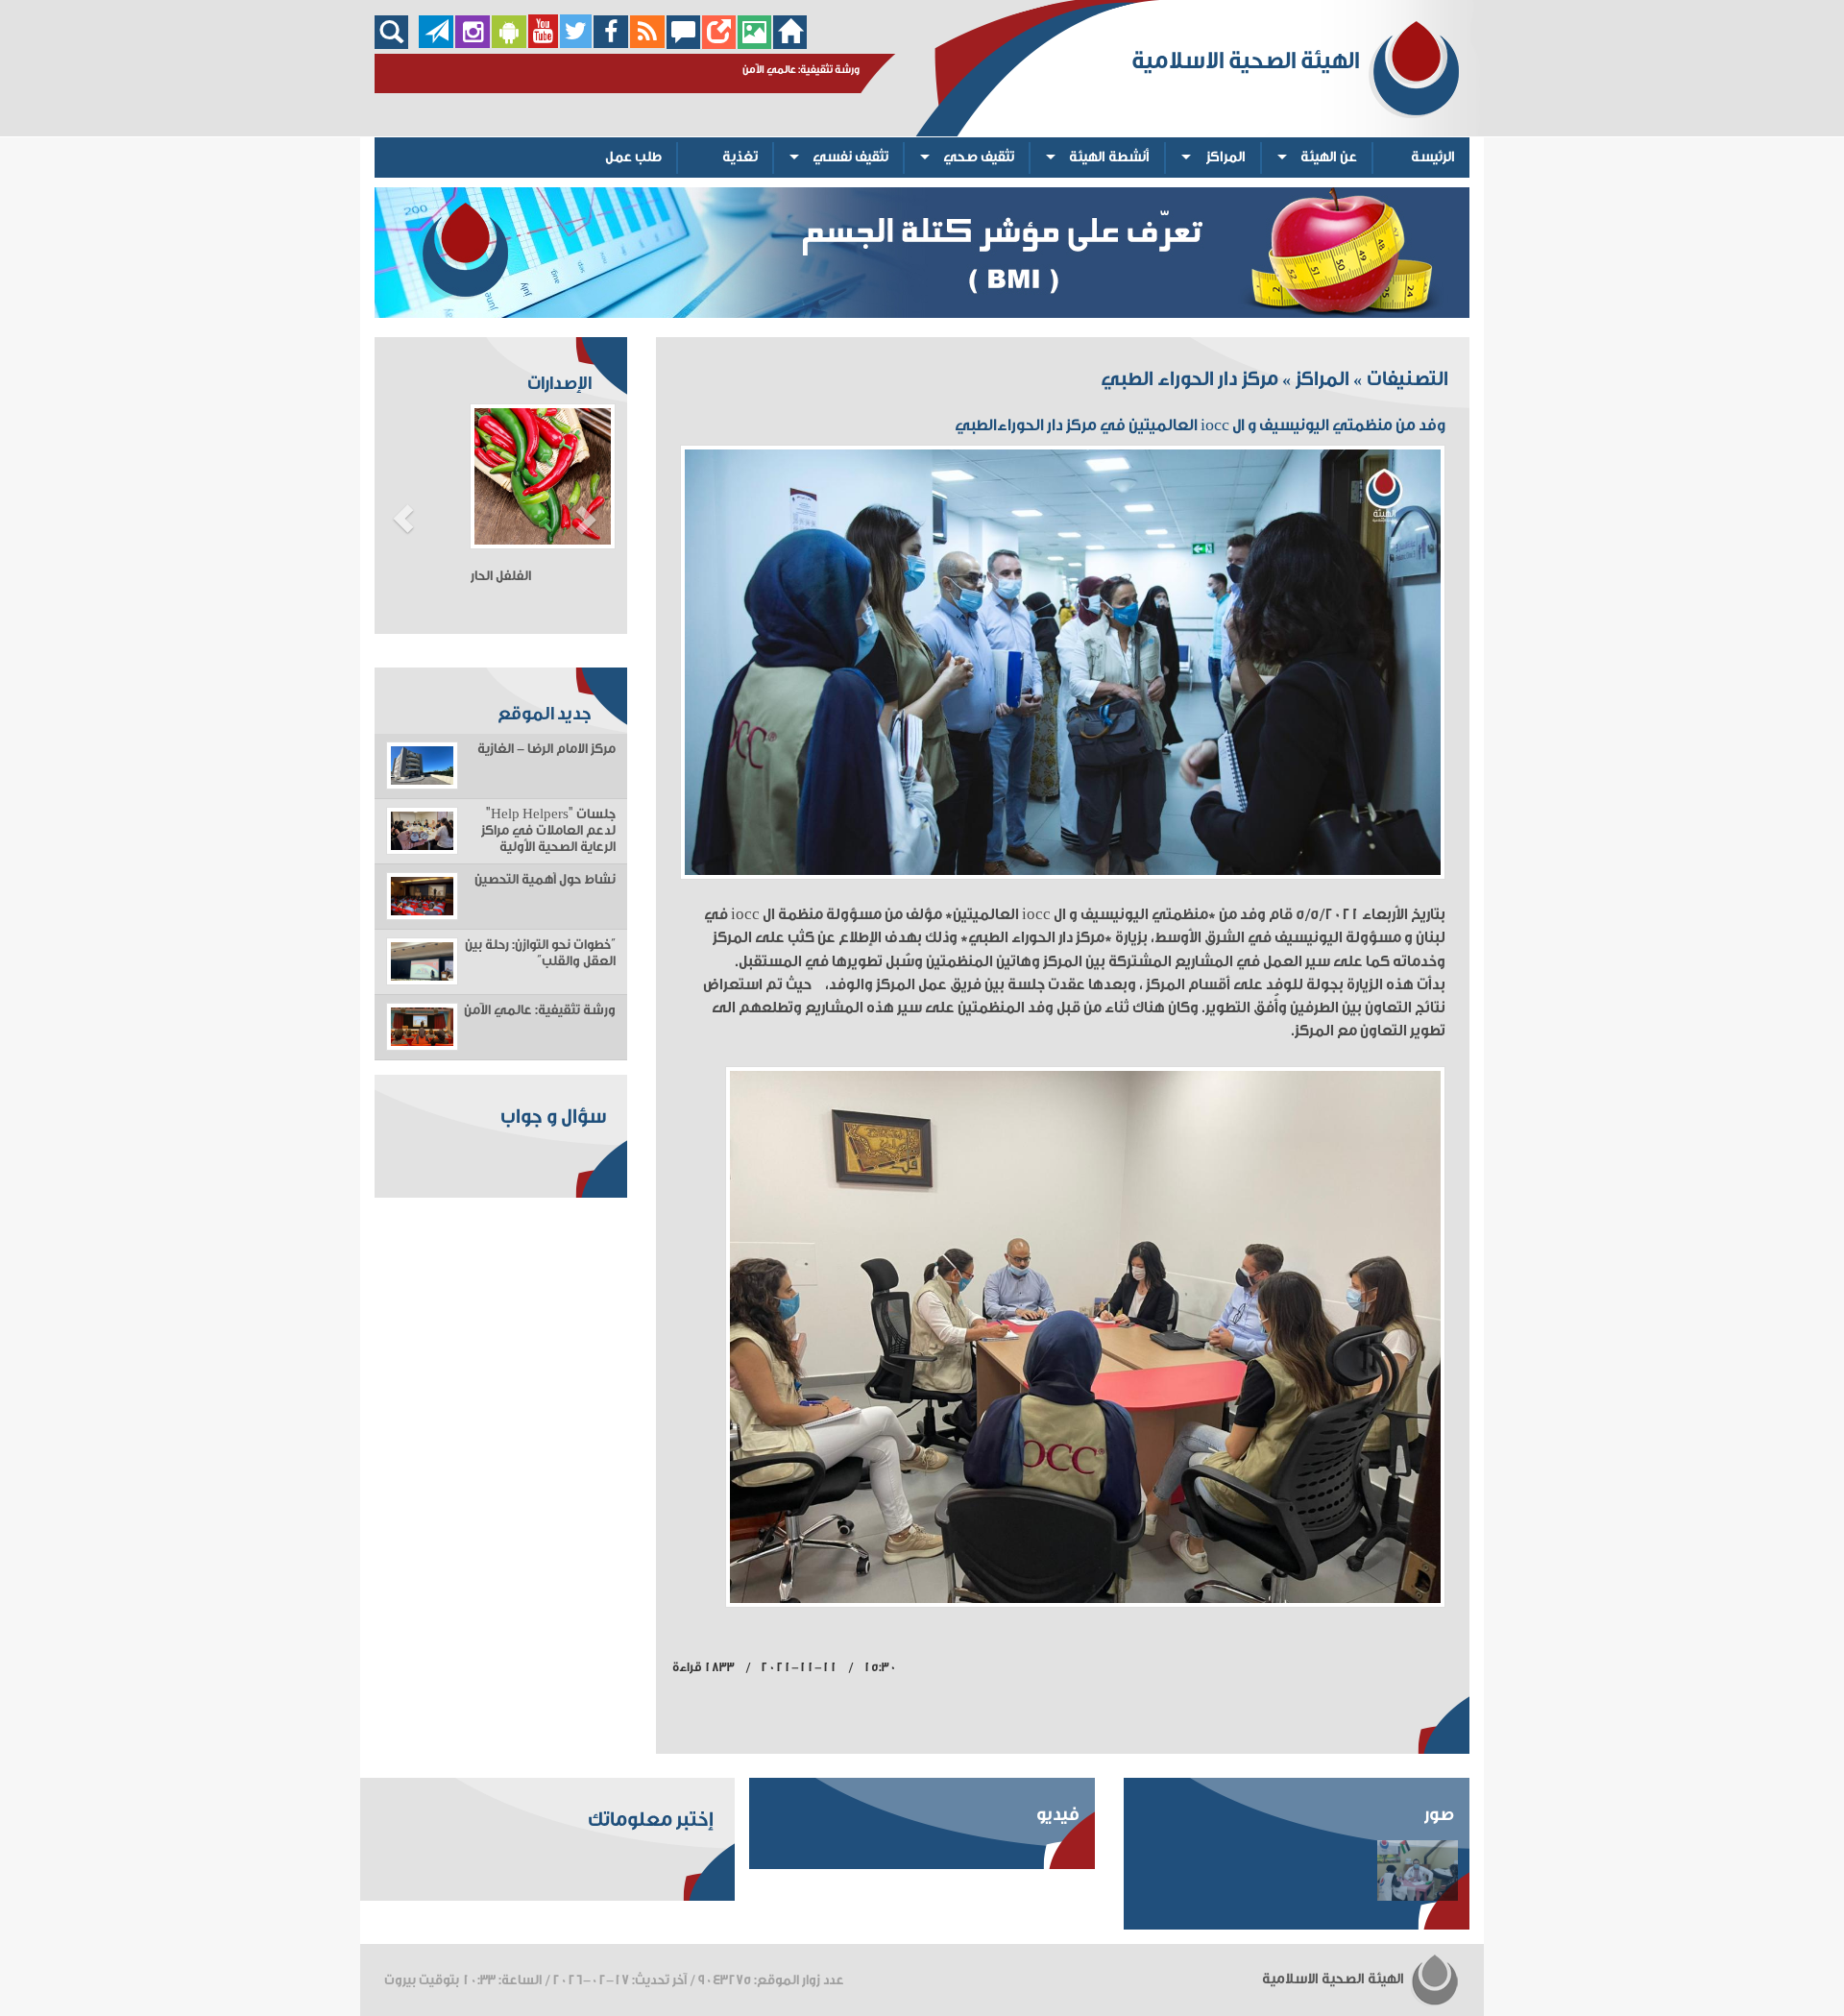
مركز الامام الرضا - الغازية (546, 749)
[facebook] (611, 44)
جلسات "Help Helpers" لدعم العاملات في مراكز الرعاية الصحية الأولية (548, 831)
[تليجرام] (436, 44)
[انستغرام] (473, 44)
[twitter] (576, 44)
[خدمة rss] (647, 44)
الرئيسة (1433, 157)
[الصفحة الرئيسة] (790, 44)
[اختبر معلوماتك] (719, 44)
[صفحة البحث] (396, 44)
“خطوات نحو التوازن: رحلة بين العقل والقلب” (540, 953)
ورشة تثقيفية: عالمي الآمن (540, 1010)
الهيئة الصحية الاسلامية (1334, 1979)
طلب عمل (633, 157)
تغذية (740, 157)
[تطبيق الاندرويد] (509, 44)
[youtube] (543, 44)
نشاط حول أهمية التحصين (545, 880)
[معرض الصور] (754, 44)
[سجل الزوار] (683, 44)
